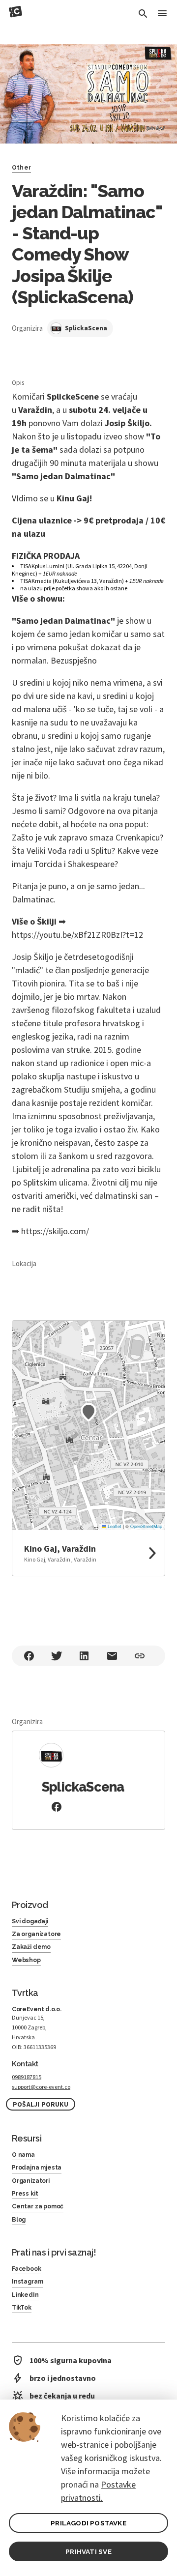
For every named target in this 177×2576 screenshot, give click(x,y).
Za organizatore (36, 1934)
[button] (88, 1412)
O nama (23, 2155)
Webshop (26, 1960)
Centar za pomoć (38, 2206)
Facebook (27, 2269)
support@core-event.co (41, 2087)
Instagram (27, 2282)
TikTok (22, 2308)
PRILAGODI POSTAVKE (88, 2523)
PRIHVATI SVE (88, 2551)
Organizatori (31, 2181)
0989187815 (27, 2077)
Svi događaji (30, 1921)
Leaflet (114, 1526)
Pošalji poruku (41, 2104)
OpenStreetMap (146, 1526)
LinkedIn (25, 2295)
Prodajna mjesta (37, 2168)
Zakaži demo (31, 1947)
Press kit (25, 2194)
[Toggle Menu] (162, 14)
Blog (19, 2220)
